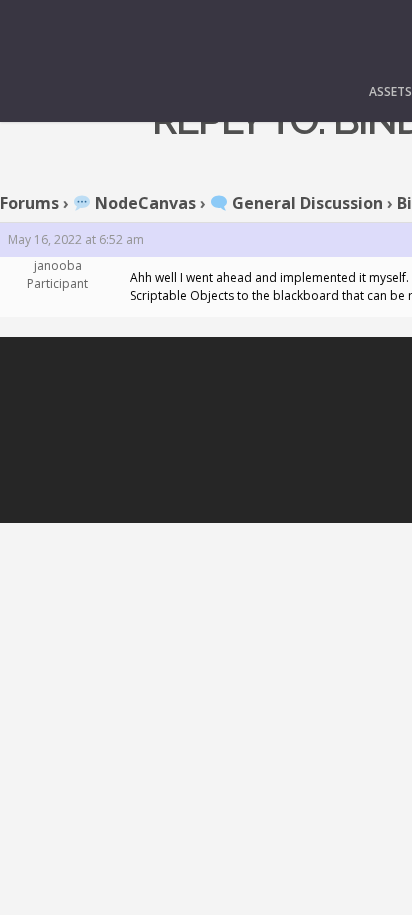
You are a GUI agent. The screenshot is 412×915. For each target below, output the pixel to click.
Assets (390, 91)
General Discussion (305, 203)
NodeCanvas (143, 203)
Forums (29, 203)
